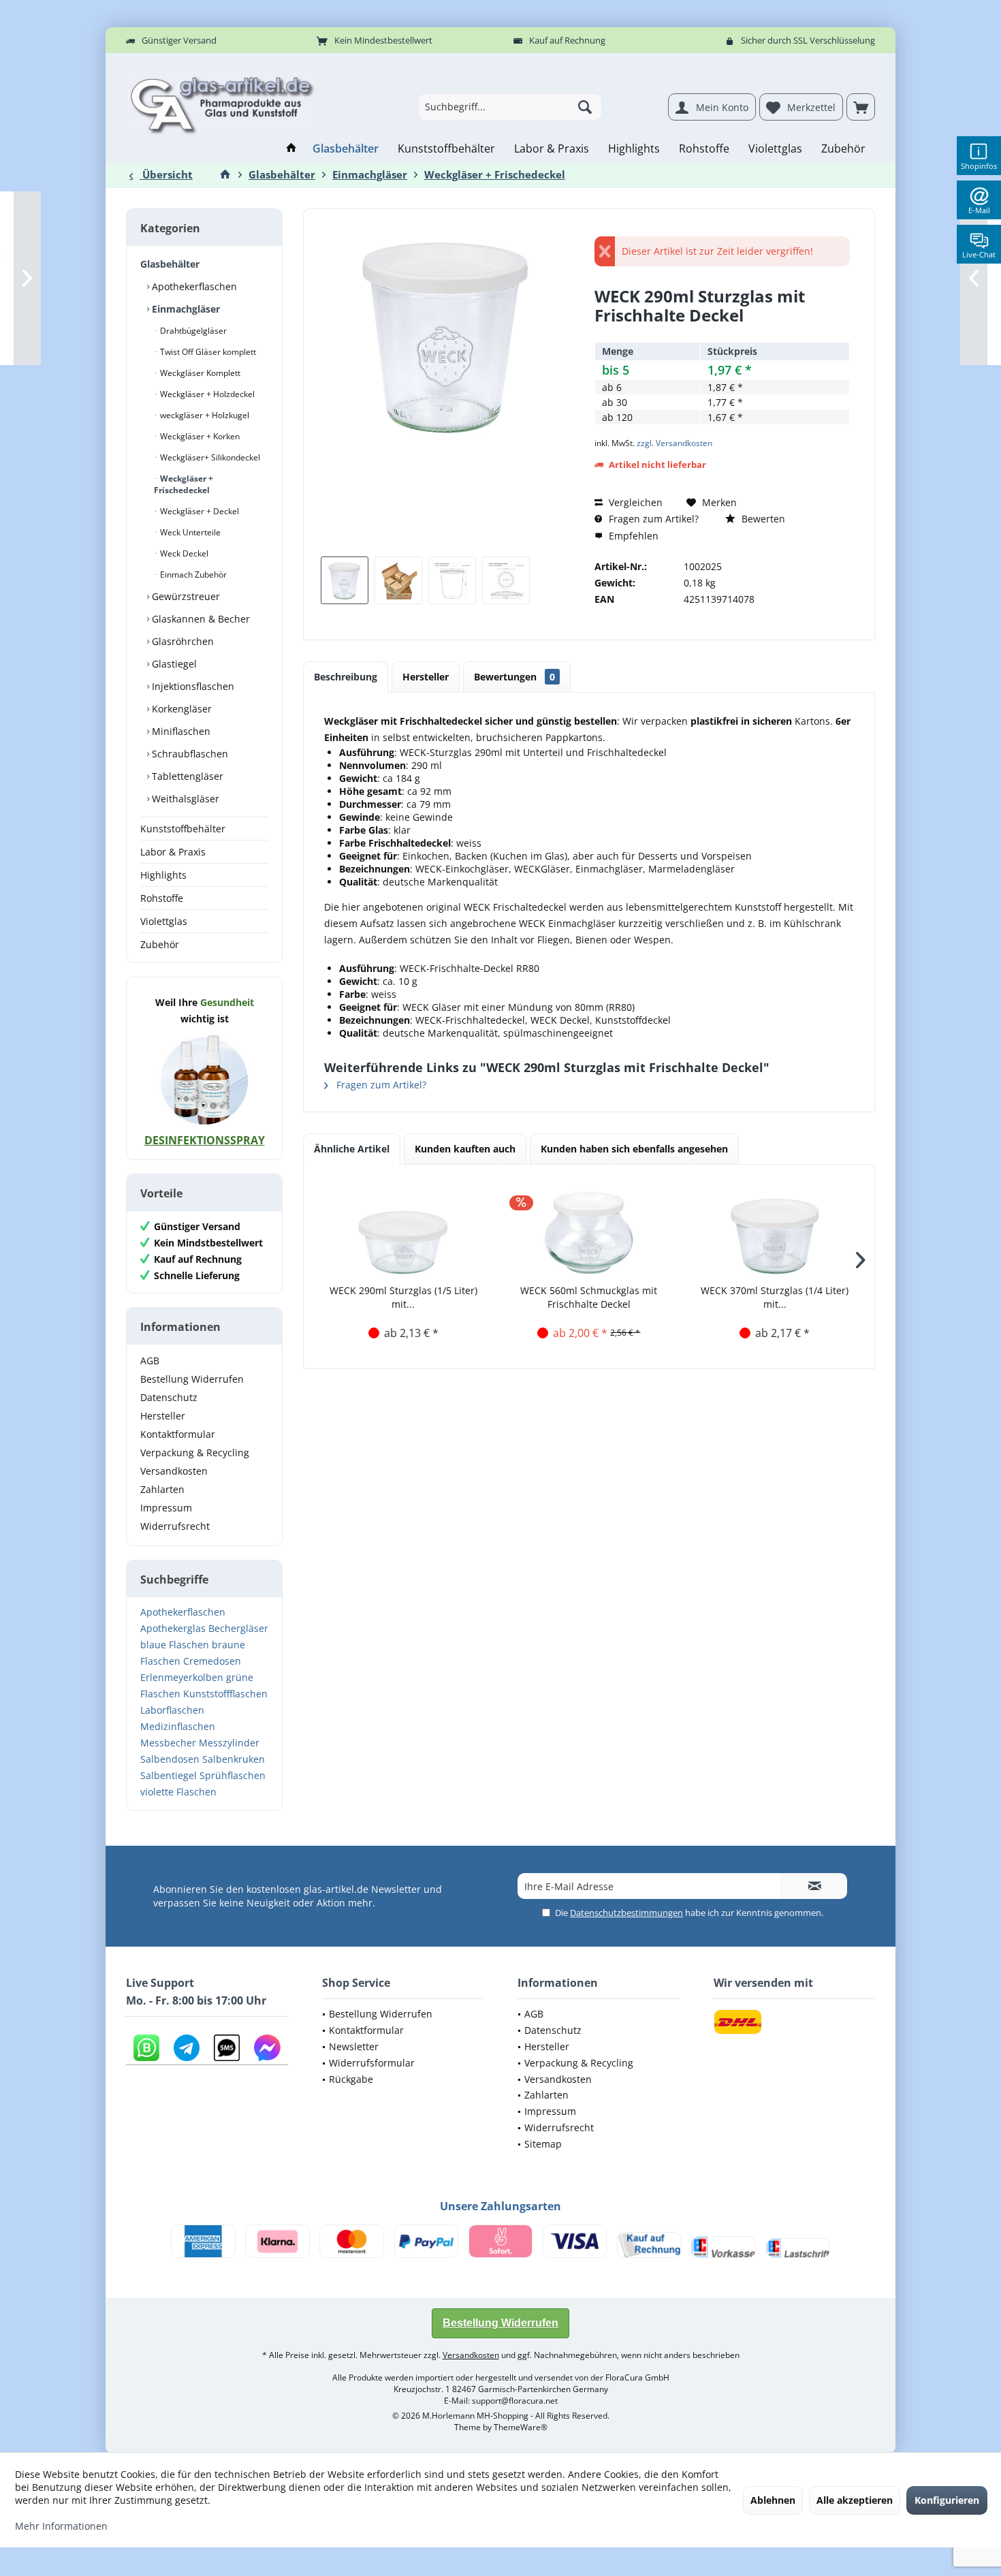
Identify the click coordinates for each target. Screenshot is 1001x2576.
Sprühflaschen (233, 1775)
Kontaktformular (178, 1434)
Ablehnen (773, 2500)
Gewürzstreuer (185, 596)
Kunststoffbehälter (183, 829)
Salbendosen (170, 1759)
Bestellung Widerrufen (192, 1379)
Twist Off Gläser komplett (207, 352)
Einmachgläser (185, 309)
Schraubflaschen (189, 754)
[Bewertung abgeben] (722, 333)
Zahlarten (162, 1489)
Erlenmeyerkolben (182, 1677)
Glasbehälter (170, 264)
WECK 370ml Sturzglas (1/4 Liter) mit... (775, 1297)
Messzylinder (229, 1743)
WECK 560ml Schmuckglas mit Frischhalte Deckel (589, 1297)
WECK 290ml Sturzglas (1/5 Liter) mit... (403, 1297)
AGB (150, 1361)
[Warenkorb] (861, 107)
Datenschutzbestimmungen (626, 1913)
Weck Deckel (183, 553)
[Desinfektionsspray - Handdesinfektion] (204, 1080)
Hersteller (163, 1416)
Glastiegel (173, 664)
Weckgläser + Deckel (198, 511)
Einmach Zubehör (192, 575)
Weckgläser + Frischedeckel (184, 484)
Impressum (166, 1508)
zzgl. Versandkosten (674, 443)
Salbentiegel (169, 1775)
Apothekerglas (173, 1628)
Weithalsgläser (184, 799)
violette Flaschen (178, 1792)
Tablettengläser (186, 776)
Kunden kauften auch (465, 1149)
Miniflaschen (180, 731)
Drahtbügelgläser (192, 331)
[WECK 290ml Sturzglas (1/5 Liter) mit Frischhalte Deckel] (403, 1229)
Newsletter (354, 2046)
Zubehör (160, 944)
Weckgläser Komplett (199, 373)
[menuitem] (861, 107)
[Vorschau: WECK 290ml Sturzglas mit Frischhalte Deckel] (345, 580)
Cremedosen (212, 1661)
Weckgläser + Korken (199, 436)
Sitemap (543, 2144)
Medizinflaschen (178, 1726)
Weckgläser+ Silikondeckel (209, 457)
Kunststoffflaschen (225, 1694)
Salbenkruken (234, 1759)
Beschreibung (346, 677)
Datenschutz (169, 1397)
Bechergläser (238, 1628)
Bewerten (762, 519)
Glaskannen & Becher (200, 619)
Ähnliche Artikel (352, 1149)
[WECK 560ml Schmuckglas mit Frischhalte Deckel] (589, 1229)
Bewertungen (514, 677)
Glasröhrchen (181, 641)
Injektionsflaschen (192, 686)
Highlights (163, 875)
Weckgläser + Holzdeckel (206, 394)
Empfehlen (632, 536)
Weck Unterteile (189, 532)
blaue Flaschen (175, 1645)
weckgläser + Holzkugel (204, 415)
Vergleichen (634, 502)
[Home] (291, 149)
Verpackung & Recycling (195, 1452)
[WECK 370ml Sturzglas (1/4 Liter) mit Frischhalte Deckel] (775, 1229)
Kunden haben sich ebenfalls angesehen (634, 1149)
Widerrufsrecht (175, 1526)
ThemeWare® (521, 2427)
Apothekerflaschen (193, 286)
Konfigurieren (947, 2500)
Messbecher (168, 1743)
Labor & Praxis (173, 852)
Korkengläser (180, 709)
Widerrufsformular (372, 2063)
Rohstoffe (162, 898)
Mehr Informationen (61, 2526)
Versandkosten (174, 1471)
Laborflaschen (172, 1710)
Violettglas (164, 921)
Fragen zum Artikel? (652, 519)
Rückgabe (351, 2079)
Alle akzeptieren (855, 2500)
